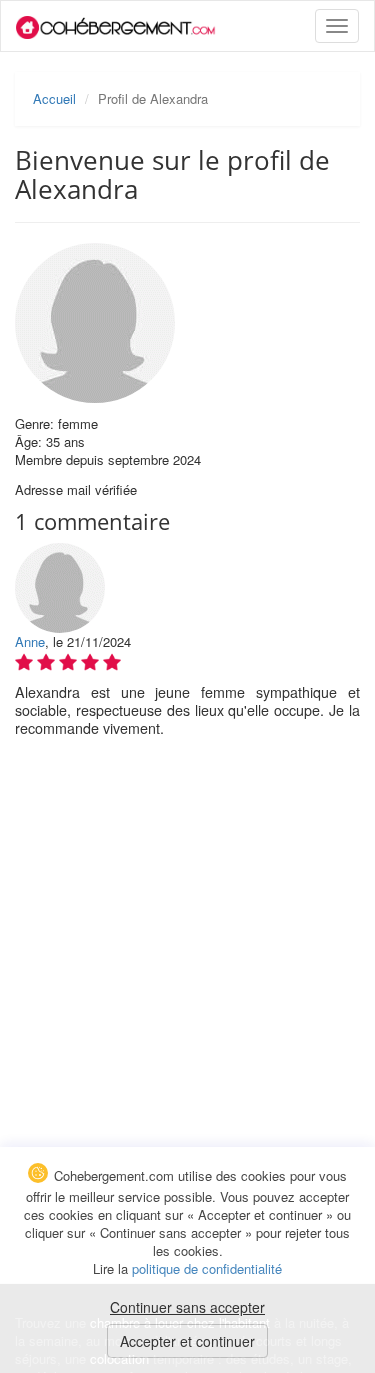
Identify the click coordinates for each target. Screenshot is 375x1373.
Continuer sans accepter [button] (187, 1307)
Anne (30, 641)
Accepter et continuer (187, 1341)
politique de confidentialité (207, 1268)
